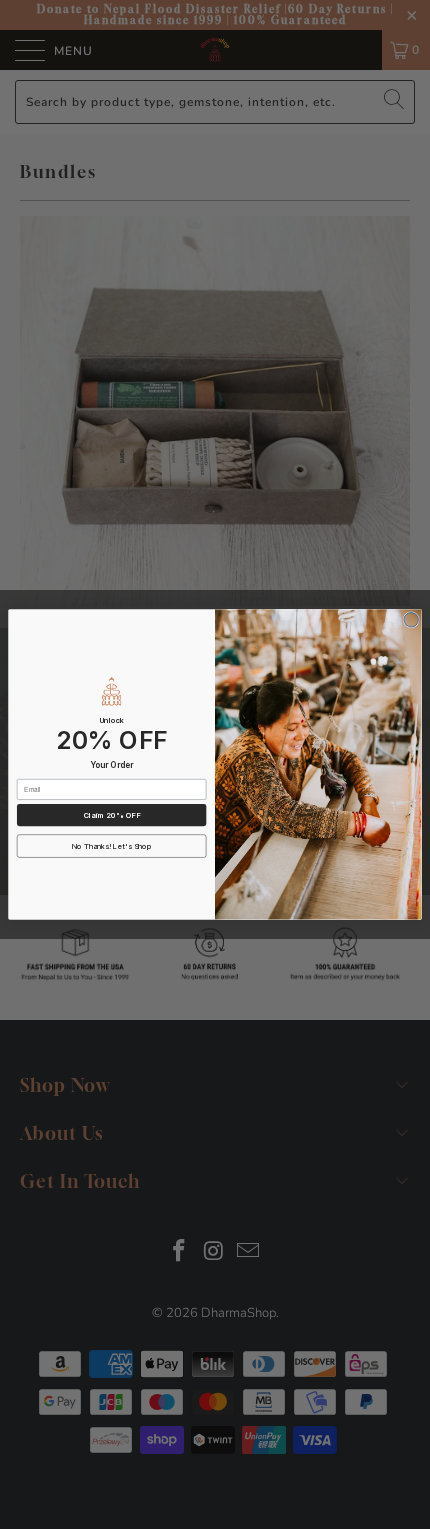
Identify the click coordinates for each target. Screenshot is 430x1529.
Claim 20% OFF (112, 815)
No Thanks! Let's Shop (112, 846)
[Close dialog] (411, 620)
